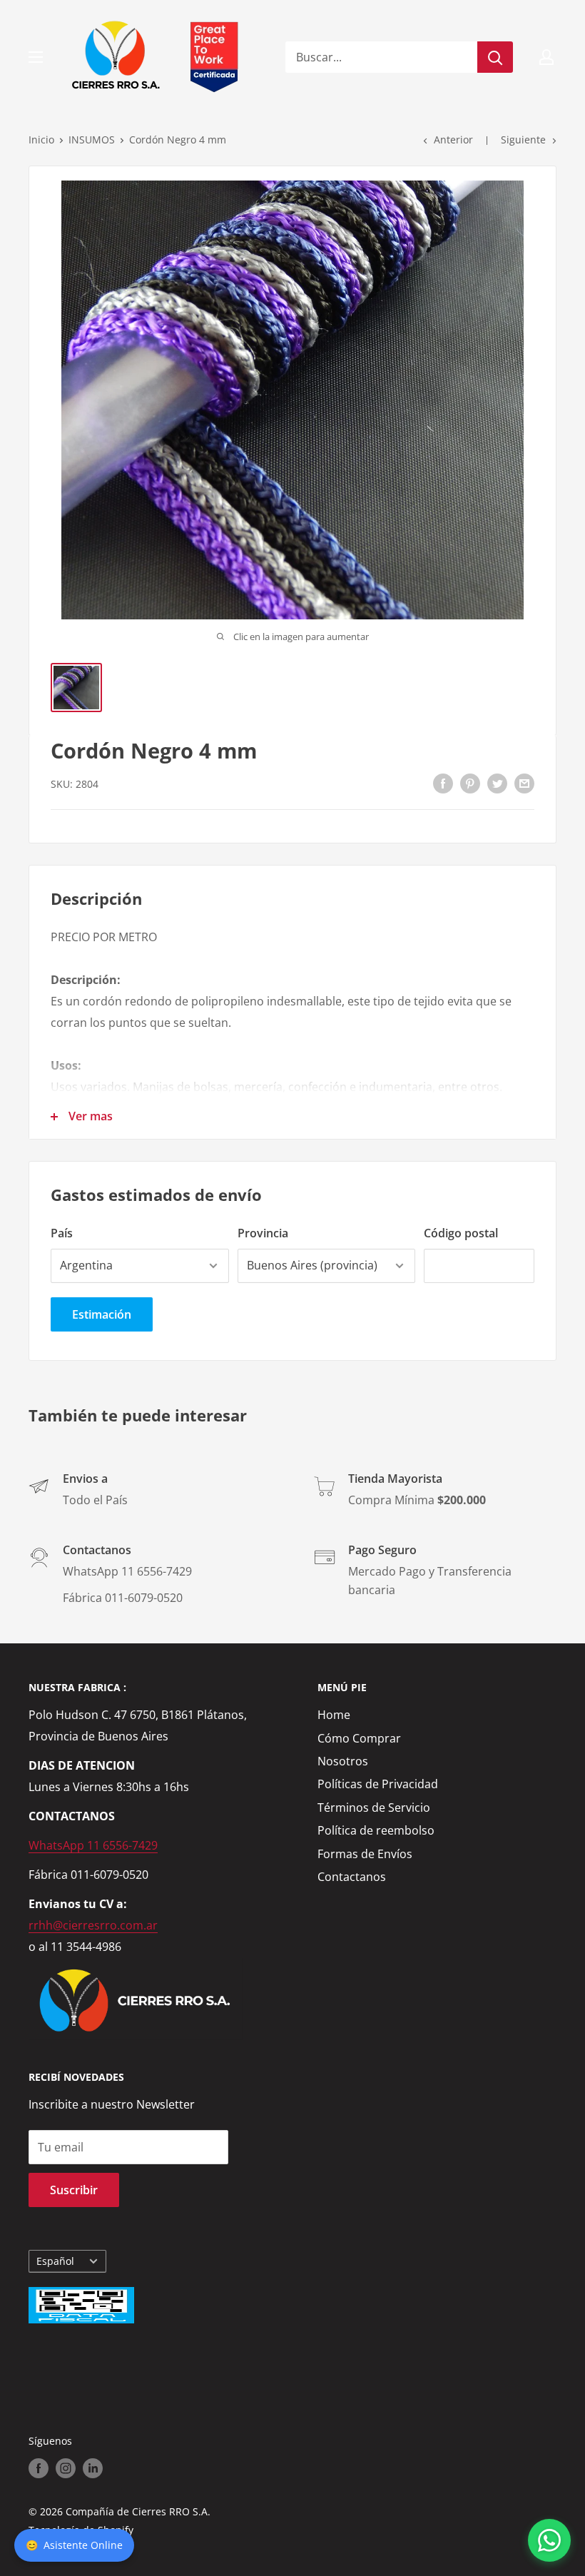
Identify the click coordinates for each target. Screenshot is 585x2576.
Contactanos (352, 1877)
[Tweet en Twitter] (497, 783)
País (62, 1233)
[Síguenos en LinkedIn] (93, 2468)
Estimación (102, 1314)
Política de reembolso (376, 1830)
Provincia (263, 1233)
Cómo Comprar (359, 1738)
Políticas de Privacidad (378, 1784)
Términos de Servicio (374, 1807)
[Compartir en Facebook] (443, 783)
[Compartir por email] (524, 783)
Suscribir (74, 2190)
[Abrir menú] (36, 57)
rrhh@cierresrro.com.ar (93, 1925)
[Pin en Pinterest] (470, 783)
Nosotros (343, 1761)
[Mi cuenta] (546, 57)
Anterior (453, 140)
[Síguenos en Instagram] (66, 2468)
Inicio (41, 140)
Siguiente (523, 140)
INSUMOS (92, 140)
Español (55, 2261)
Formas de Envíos (365, 1854)
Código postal (461, 1233)
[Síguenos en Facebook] (39, 2468)
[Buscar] (495, 57)
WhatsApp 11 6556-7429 (93, 1845)
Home (334, 1715)
